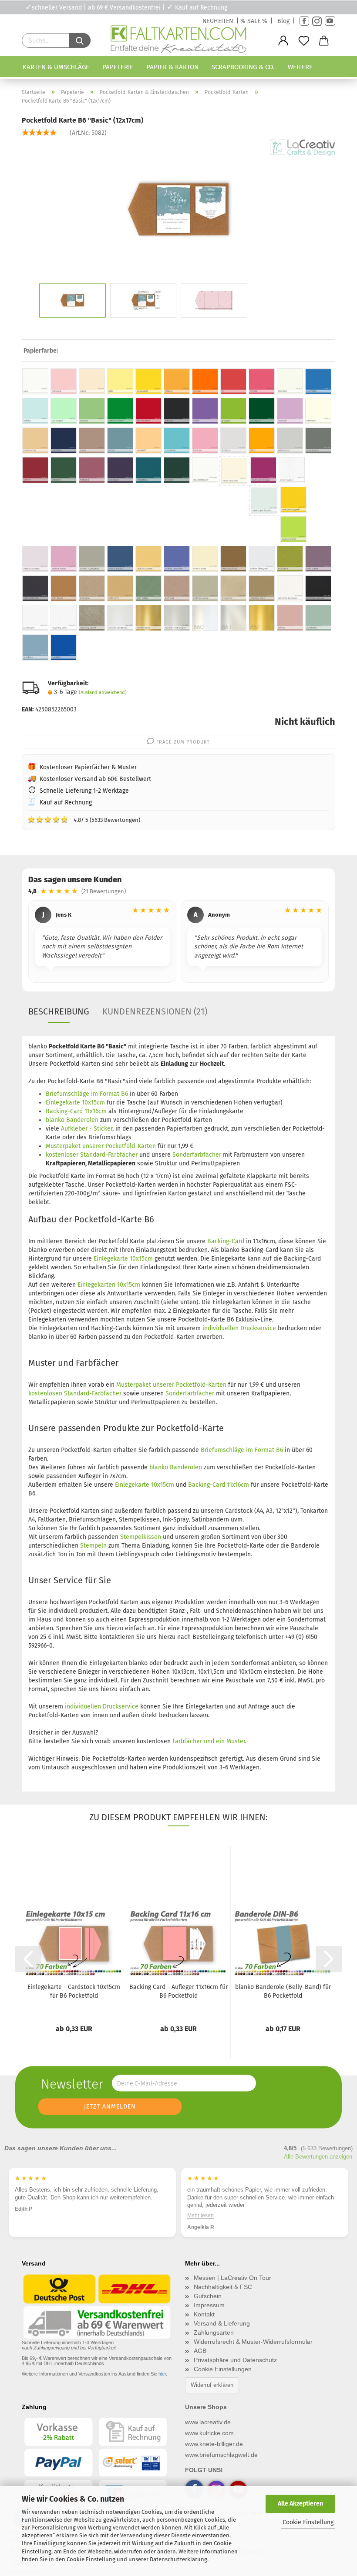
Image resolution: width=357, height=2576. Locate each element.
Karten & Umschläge (56, 67)
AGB (200, 2351)
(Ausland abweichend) (103, 692)
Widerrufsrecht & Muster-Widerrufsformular (253, 2342)
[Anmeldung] (284, 41)
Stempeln (93, 1546)
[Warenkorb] (324, 41)
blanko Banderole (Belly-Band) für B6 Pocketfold (283, 1991)
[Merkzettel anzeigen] (304, 41)
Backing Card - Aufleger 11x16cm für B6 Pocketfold (178, 1991)
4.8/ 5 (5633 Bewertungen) (84, 819)
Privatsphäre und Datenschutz (235, 2360)
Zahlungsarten (214, 2332)
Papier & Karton (172, 67)
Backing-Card (226, 1241)
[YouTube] (330, 21)
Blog (283, 21)
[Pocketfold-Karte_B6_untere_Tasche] (179, 205)
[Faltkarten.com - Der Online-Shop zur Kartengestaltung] (178, 41)
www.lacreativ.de (208, 2422)
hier (162, 2374)
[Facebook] (304, 21)
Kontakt (204, 2314)
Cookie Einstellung (308, 2522)
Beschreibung (59, 1011)
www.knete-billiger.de (214, 2444)
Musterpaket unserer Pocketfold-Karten (101, 1146)
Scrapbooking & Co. (243, 67)
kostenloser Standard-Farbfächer (92, 1155)
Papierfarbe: (41, 351)
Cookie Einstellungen (223, 2369)
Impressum (209, 2305)
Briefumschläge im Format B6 (87, 1094)
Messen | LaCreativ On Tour (232, 2278)
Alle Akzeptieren (300, 2504)
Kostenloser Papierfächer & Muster (88, 767)
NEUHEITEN (218, 21)
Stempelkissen (141, 1537)
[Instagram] (317, 21)
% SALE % (254, 21)
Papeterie (118, 67)
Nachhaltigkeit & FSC (223, 2287)
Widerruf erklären (212, 2385)
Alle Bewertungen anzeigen (318, 2157)
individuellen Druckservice (239, 1328)
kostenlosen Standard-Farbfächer (75, 1393)
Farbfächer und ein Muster (209, 1741)
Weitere (300, 67)
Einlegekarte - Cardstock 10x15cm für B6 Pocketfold (74, 1991)
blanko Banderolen (72, 1120)
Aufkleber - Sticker (87, 1129)
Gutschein (208, 2296)
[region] (178, 943)
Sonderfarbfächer (197, 1155)
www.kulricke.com (209, 2433)
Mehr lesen (200, 2216)
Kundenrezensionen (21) (155, 1011)
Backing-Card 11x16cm (76, 1111)
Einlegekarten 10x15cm (109, 1285)
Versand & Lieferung (222, 2323)
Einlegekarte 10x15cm (75, 1103)
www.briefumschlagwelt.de (221, 2455)
